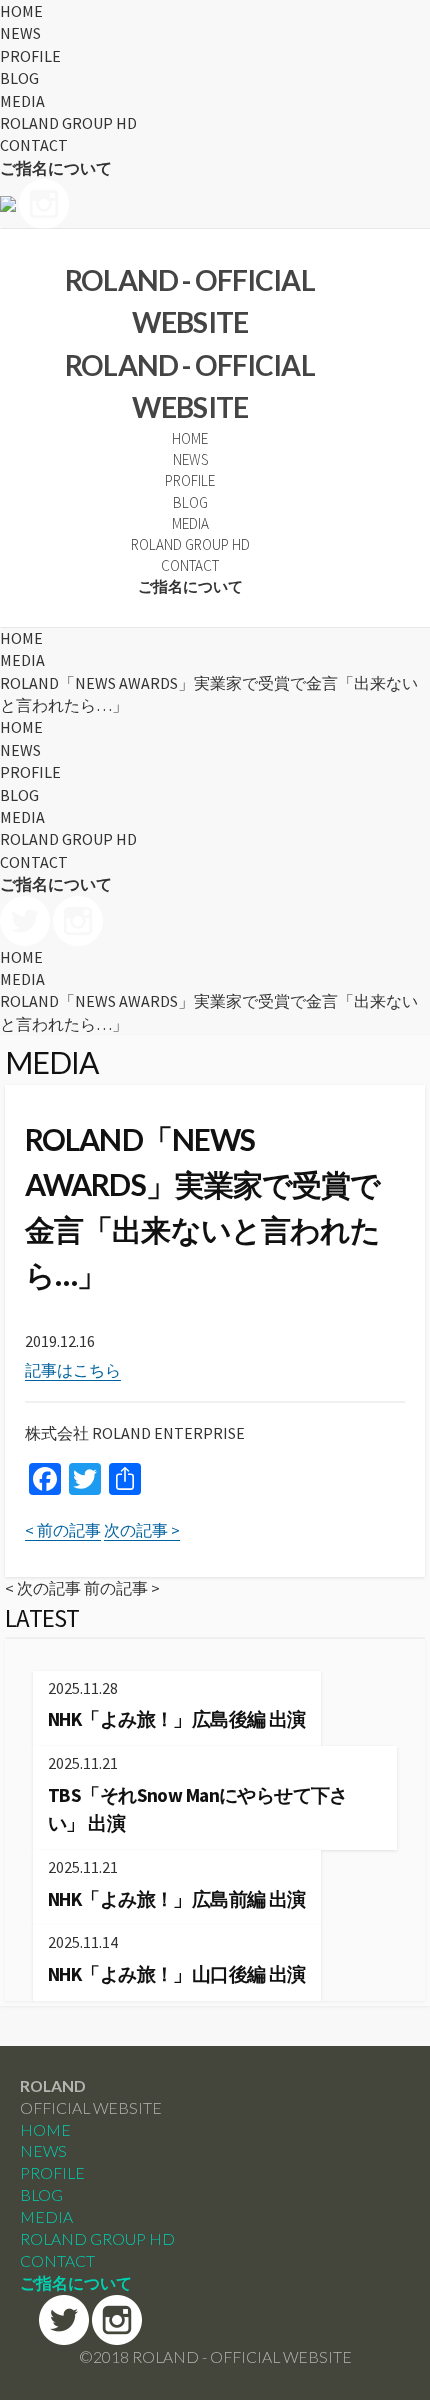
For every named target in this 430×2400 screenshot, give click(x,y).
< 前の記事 (63, 1530)
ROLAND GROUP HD (68, 123)
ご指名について (56, 168)
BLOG (19, 78)
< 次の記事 (43, 1588)
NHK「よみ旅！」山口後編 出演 (177, 1974)
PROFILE (30, 56)
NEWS (20, 33)
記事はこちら (73, 1370)
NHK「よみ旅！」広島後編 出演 (177, 1719)
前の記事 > (122, 1588)
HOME (21, 11)
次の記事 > (142, 1530)
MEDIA (22, 101)
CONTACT (34, 145)
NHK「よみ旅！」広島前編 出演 (177, 1899)
